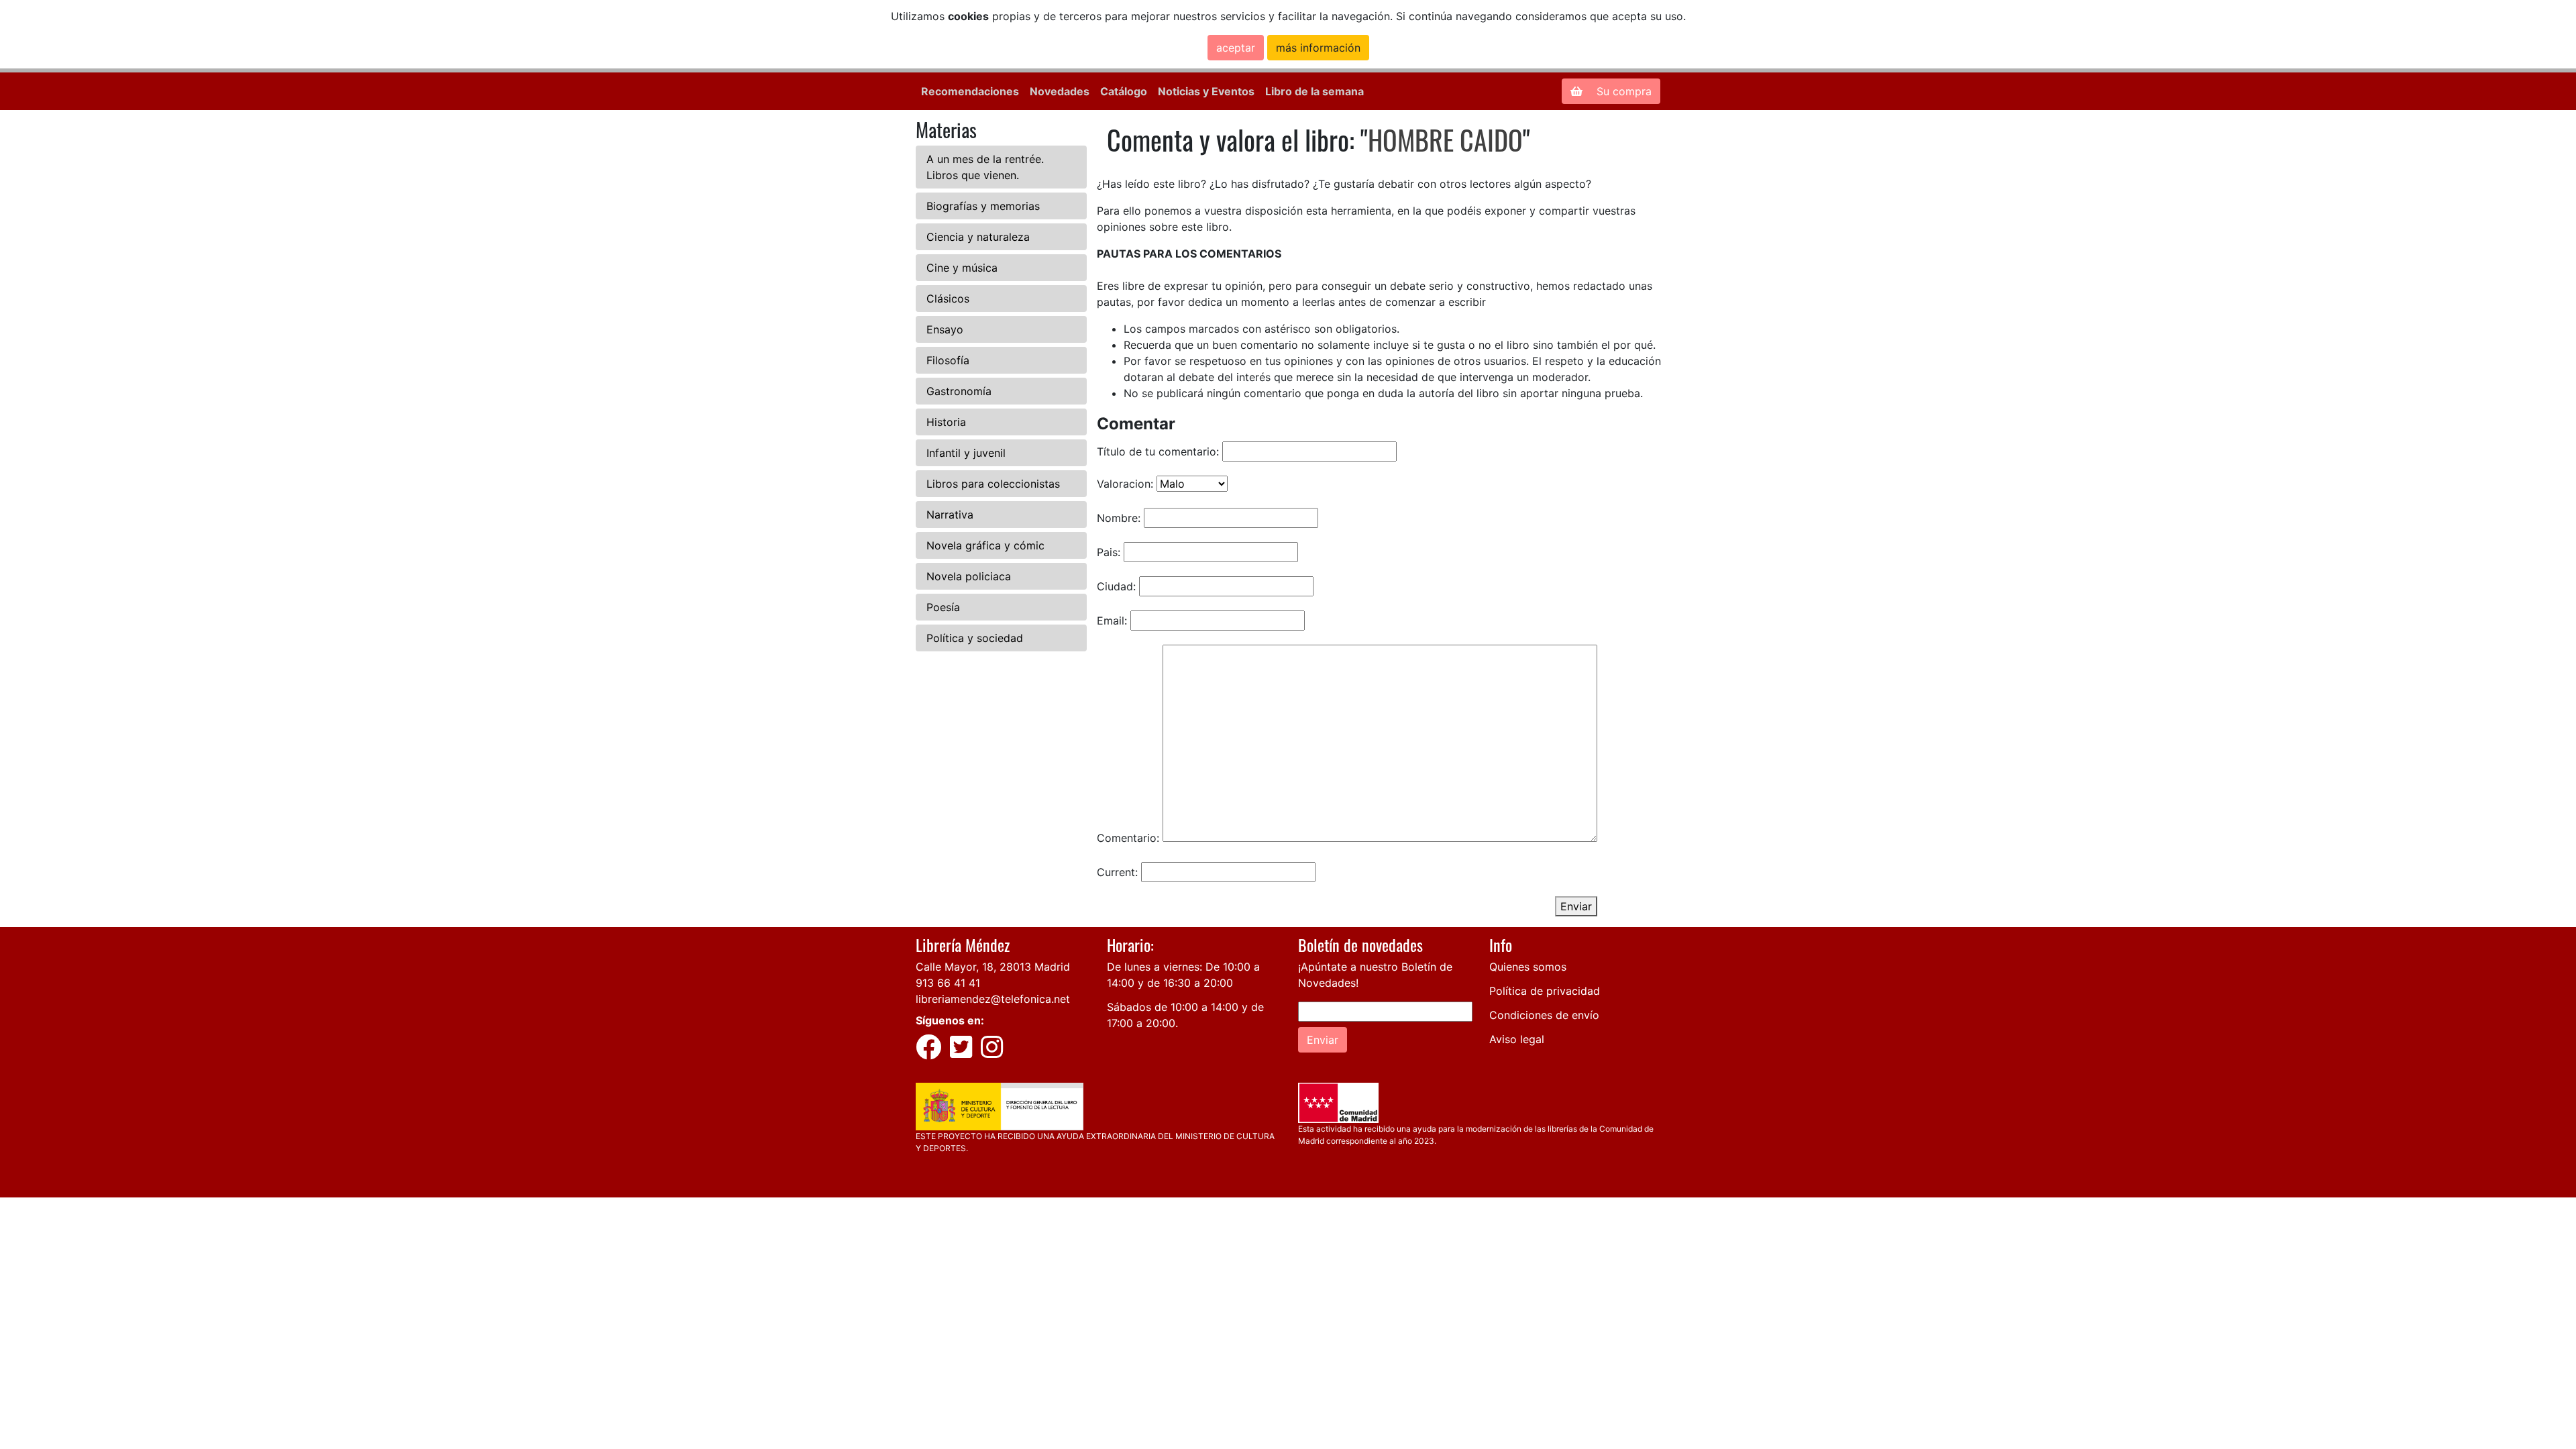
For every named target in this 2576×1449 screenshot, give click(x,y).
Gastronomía (959, 391)
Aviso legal (1517, 1039)
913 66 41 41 (948, 983)
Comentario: (1128, 838)
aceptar (1236, 48)
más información (1318, 48)
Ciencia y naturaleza (978, 237)
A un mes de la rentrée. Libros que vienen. (985, 167)
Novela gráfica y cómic (985, 545)
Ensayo (945, 329)
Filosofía (948, 360)
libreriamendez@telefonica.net (993, 999)
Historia (946, 422)
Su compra (1622, 91)
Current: (1117, 872)
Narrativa (950, 515)
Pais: (1109, 552)
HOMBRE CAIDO (1445, 140)
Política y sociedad (975, 638)
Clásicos (948, 299)
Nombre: (1119, 518)
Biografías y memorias (983, 206)
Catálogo (1124, 91)
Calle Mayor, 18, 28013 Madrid (993, 967)
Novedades (1060, 91)
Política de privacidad (1545, 991)
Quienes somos (1528, 967)
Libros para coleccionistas (993, 484)
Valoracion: (1125, 484)
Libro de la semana (1314, 91)
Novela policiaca (969, 576)
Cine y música (962, 268)
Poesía (943, 607)
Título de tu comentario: (1158, 451)
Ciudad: (1116, 586)
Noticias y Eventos (1206, 91)
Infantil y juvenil (966, 453)
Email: (1112, 621)
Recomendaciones (970, 91)
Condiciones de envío (1544, 1015)
